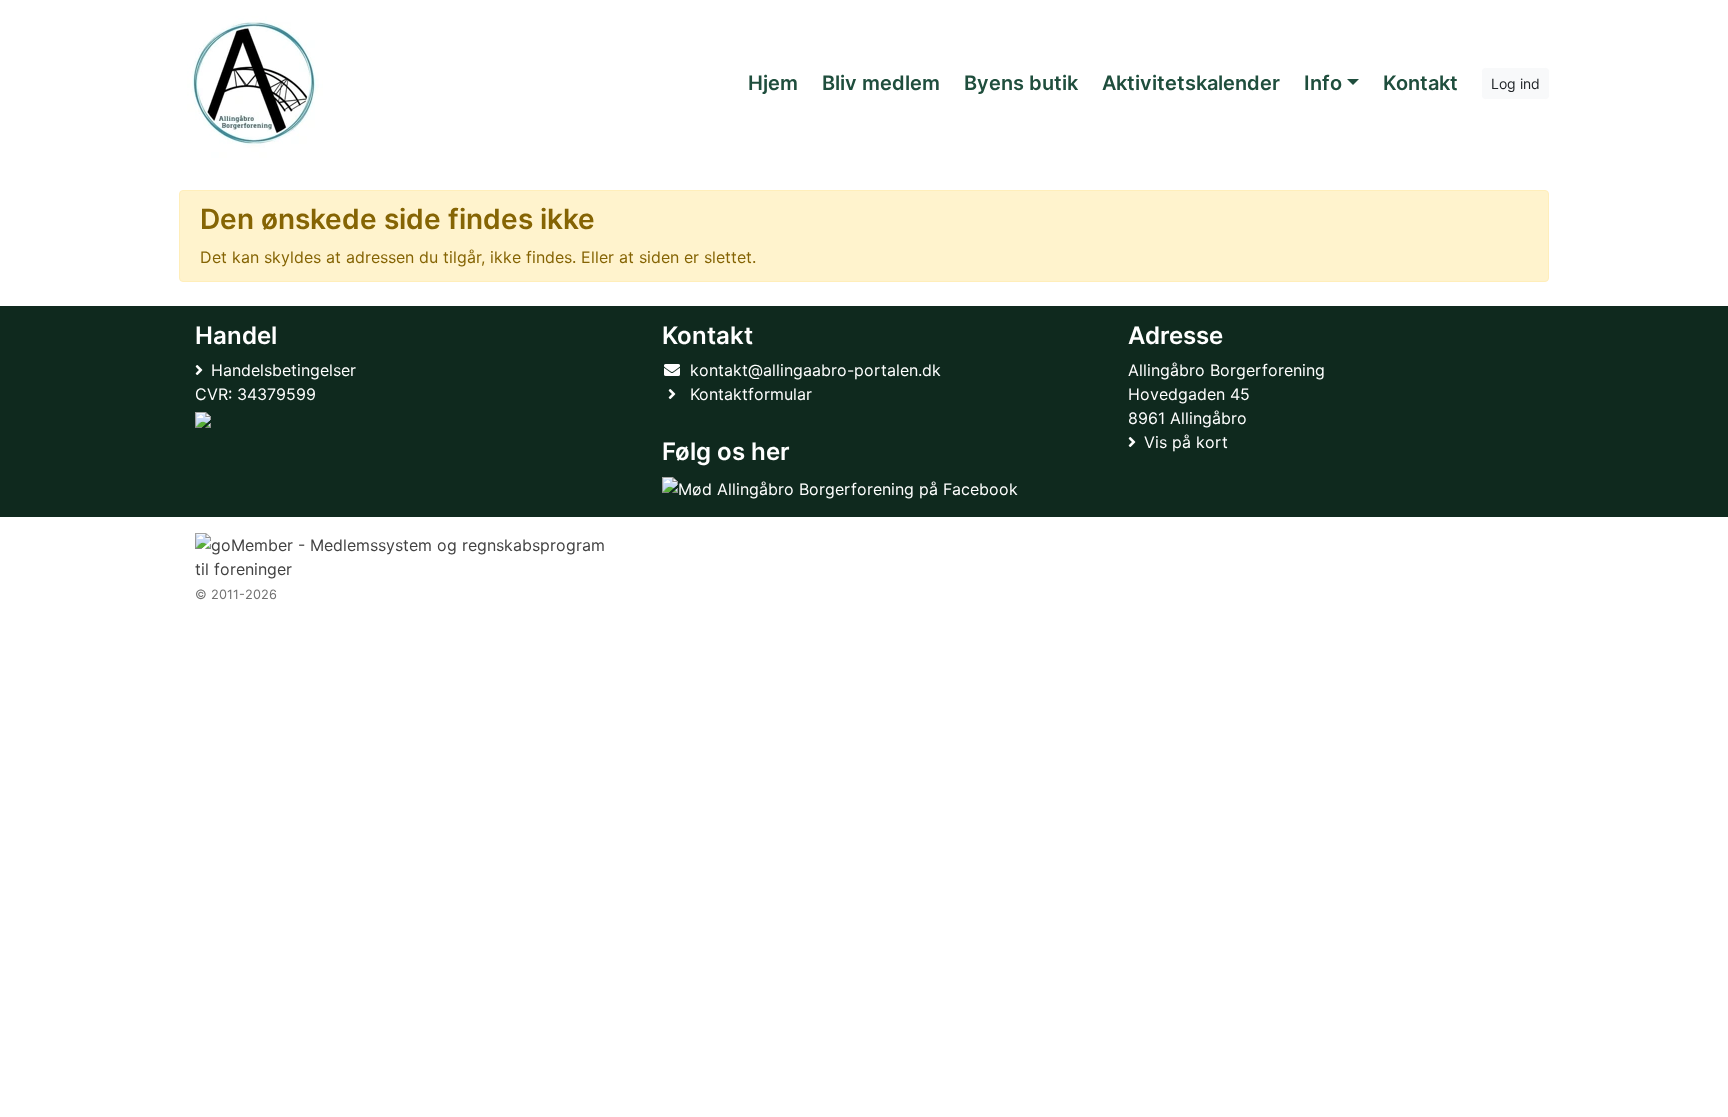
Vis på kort (1186, 442)
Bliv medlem (881, 83)
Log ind (1515, 83)
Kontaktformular (751, 394)
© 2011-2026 (236, 594)
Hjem (773, 83)
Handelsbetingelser (283, 370)
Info (1323, 83)
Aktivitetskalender (1191, 83)
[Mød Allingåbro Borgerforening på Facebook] (840, 488)
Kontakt (1420, 83)
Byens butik (1021, 83)
